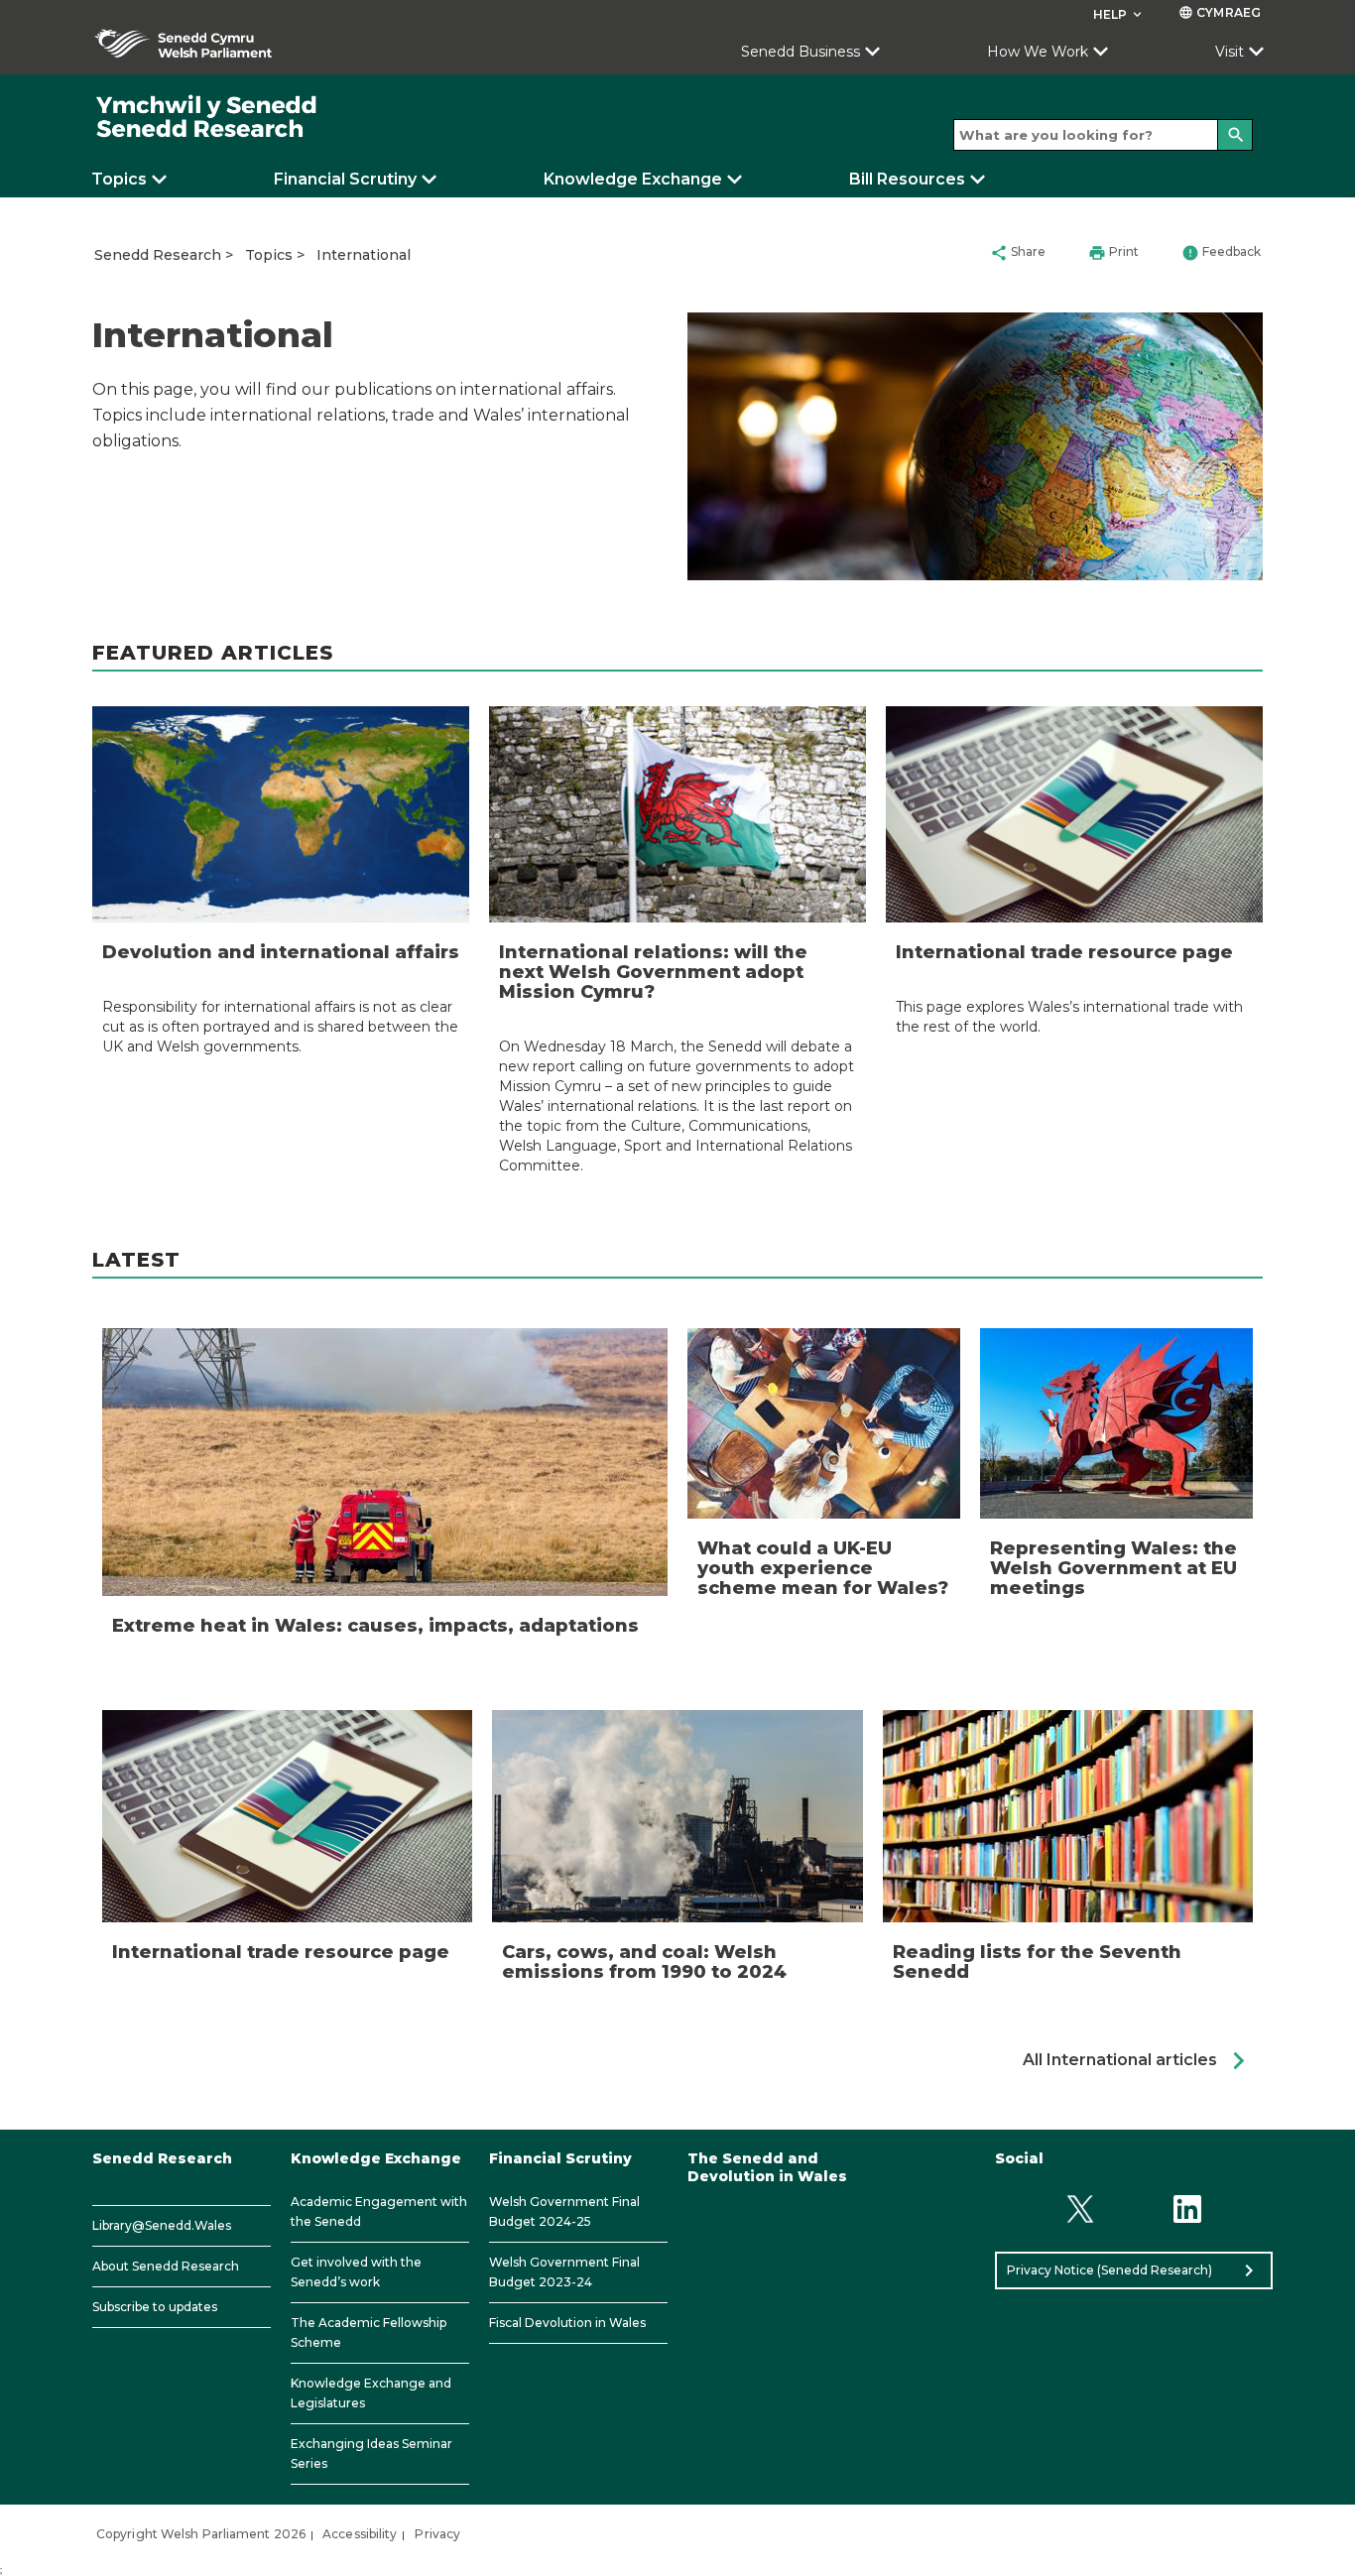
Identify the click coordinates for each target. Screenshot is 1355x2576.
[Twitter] (1080, 2209)
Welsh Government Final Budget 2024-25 (564, 2211)
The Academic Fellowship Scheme (369, 2332)
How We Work (1038, 52)
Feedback (1221, 253)
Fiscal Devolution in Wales (567, 2323)
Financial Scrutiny (345, 179)
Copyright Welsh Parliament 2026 (201, 2534)
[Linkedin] (1188, 2209)
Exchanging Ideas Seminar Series (371, 2453)
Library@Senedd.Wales (162, 2225)
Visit (1230, 52)
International (364, 255)
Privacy (437, 2534)
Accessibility (360, 2534)
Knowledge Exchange (633, 179)
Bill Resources (907, 179)
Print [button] (1113, 253)
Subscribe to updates (155, 2307)
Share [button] (1018, 253)
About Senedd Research (166, 2266)
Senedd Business (801, 52)
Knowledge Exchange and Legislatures (371, 2393)
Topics (119, 179)
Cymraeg (1220, 12)
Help (1119, 14)
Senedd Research (158, 255)
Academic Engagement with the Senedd (379, 2211)
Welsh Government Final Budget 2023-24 (564, 2272)
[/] (207, 118)
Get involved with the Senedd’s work (356, 2272)
